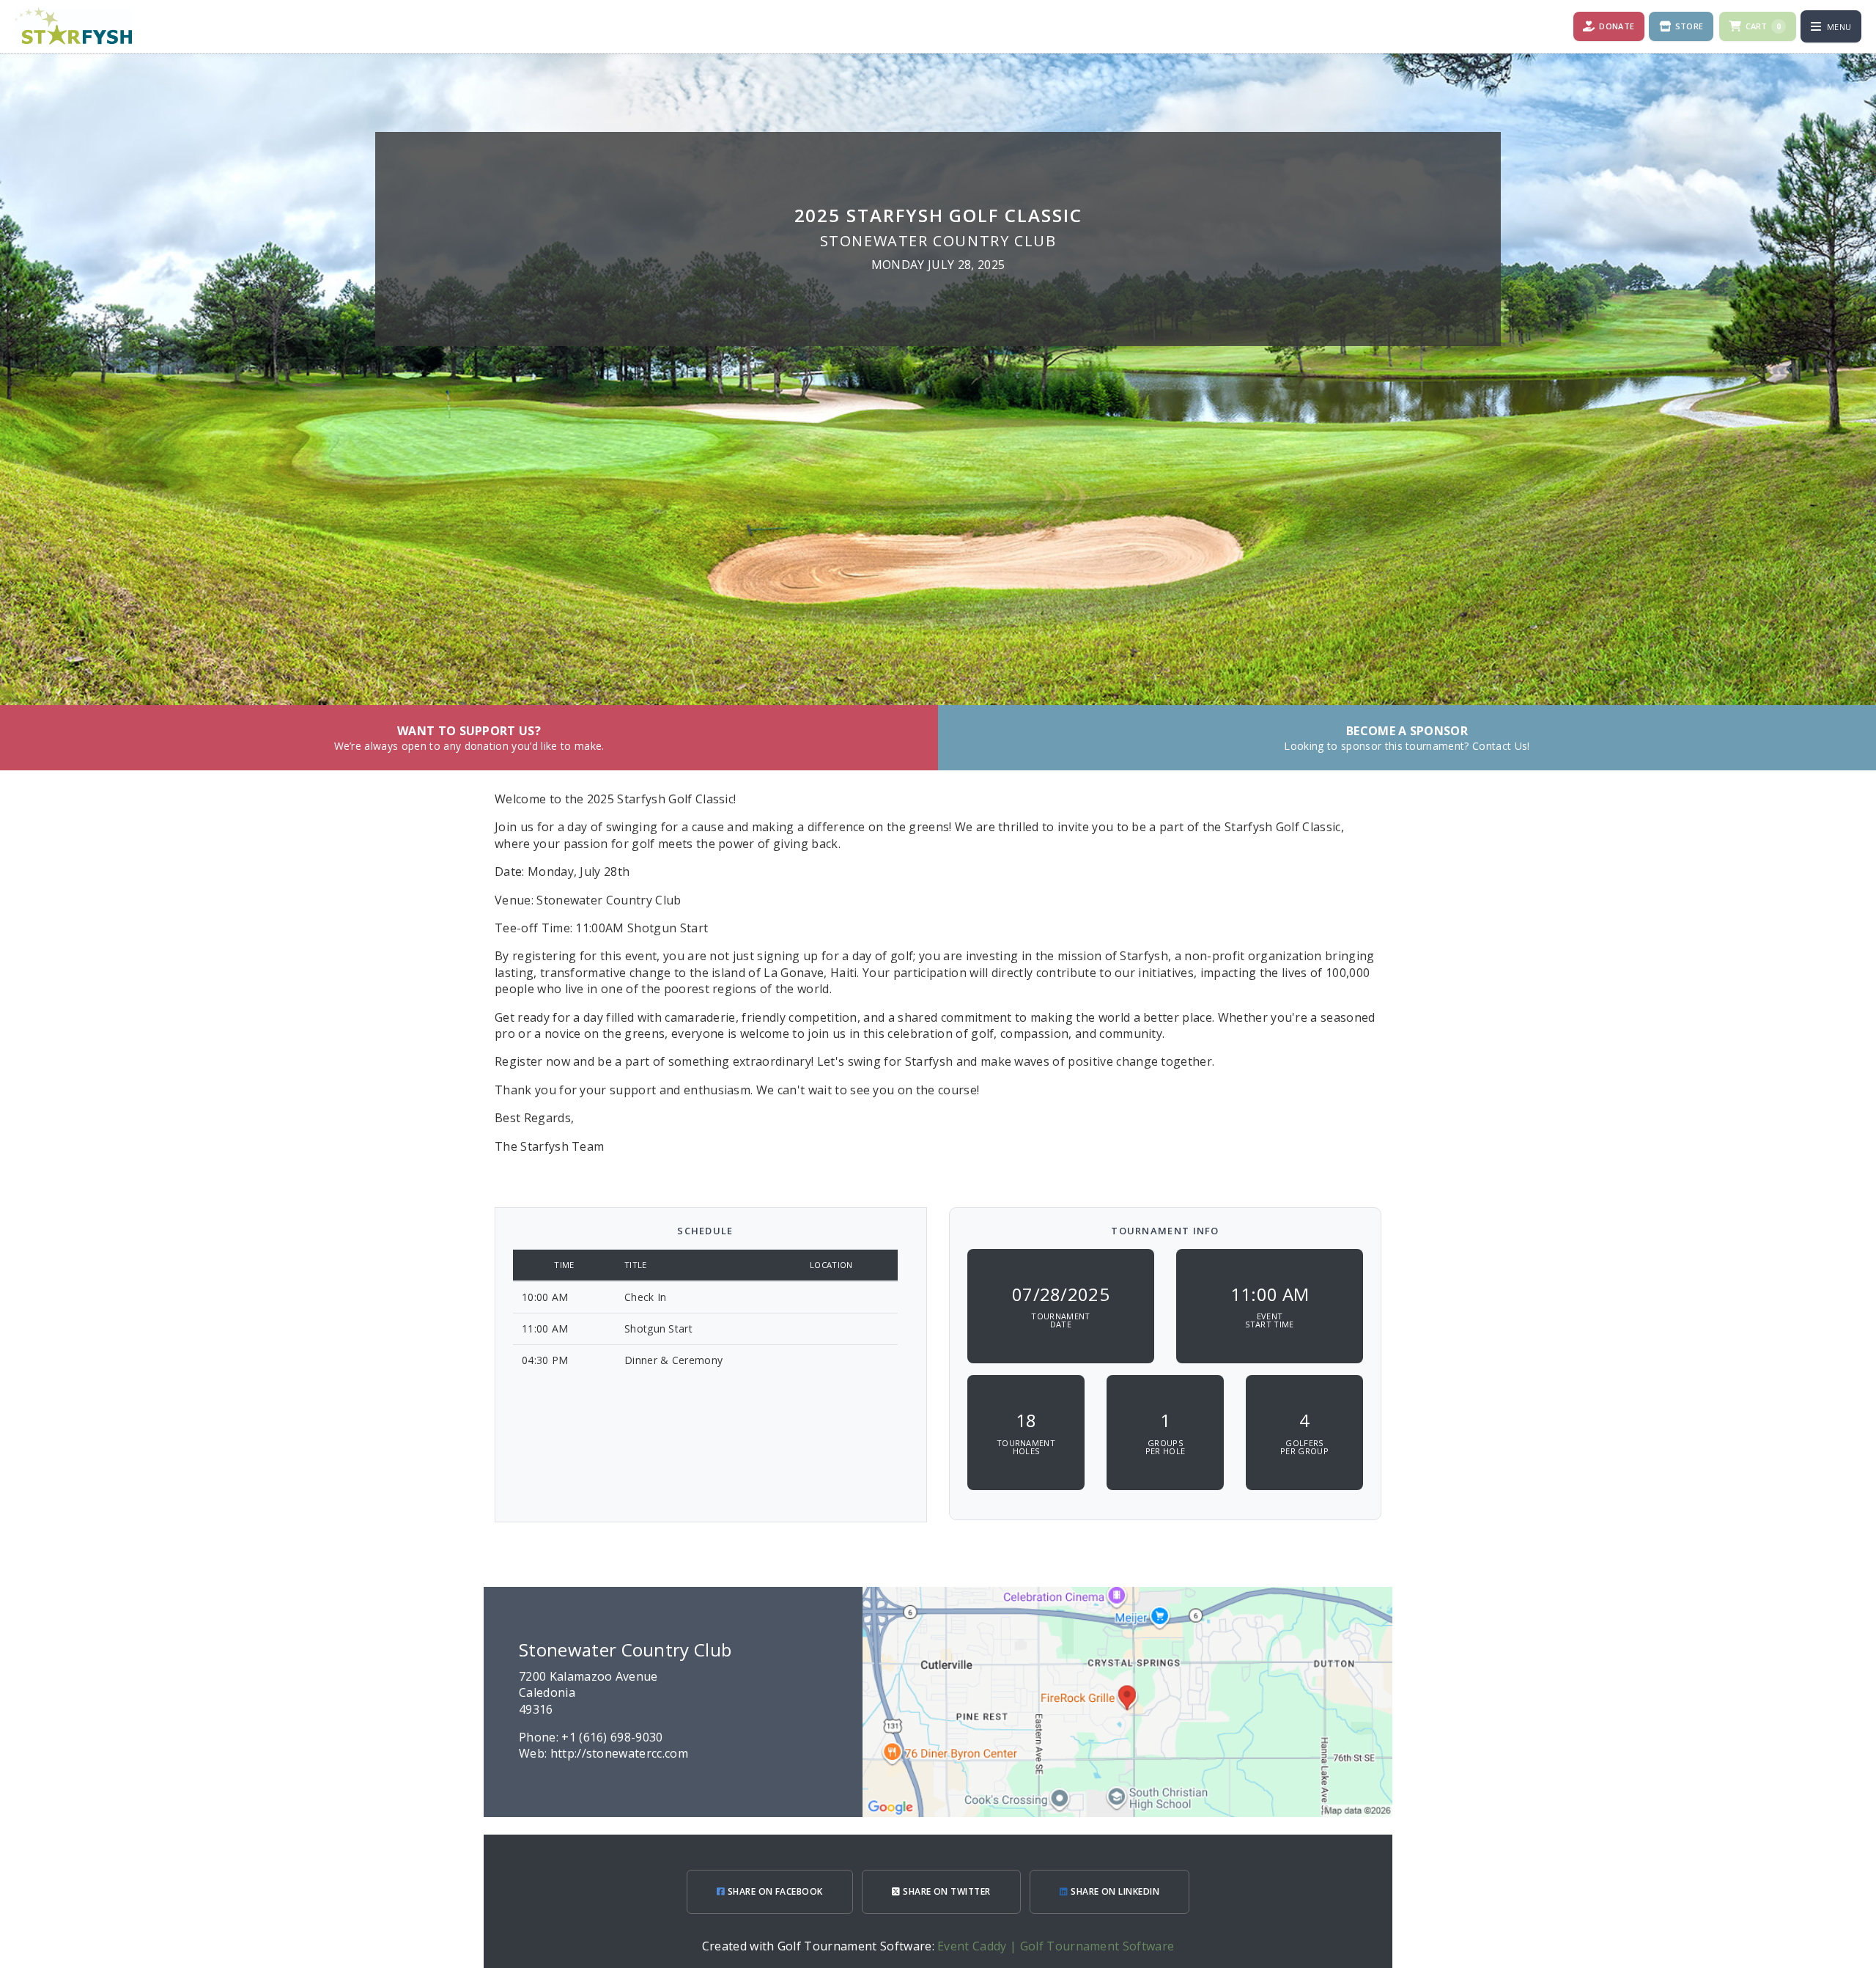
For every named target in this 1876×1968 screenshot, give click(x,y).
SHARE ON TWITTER (946, 1891)
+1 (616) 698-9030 (612, 1737)
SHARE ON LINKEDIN (1114, 1891)
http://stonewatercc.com (619, 1753)
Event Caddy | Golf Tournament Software (1056, 1946)
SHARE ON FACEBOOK (774, 1891)
